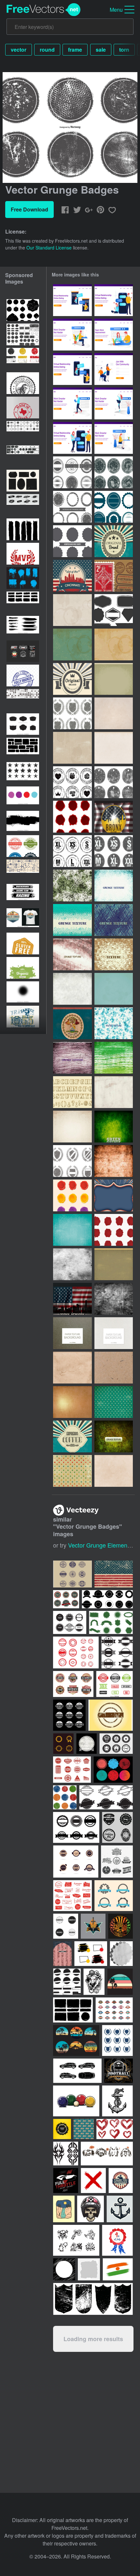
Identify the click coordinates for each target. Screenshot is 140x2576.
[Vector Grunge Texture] (72, 1368)
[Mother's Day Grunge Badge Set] (72, 782)
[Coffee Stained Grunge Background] (72, 610)
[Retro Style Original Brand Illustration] (114, 541)
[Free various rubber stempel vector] (72, 1770)
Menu (116, 10)
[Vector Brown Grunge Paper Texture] (72, 1333)
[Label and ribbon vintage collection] (114, 1896)
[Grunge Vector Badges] (72, 507)
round (47, 50)
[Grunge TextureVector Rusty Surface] (114, 1299)
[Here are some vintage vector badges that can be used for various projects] (70, 1622)
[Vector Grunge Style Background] (114, 713)
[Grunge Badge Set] (114, 472)
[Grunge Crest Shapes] (72, 713)
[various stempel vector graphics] (76, 1652)
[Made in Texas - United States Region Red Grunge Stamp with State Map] (23, 408)
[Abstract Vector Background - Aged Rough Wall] (72, 1264)
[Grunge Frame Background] (114, 679)
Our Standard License (49, 248)
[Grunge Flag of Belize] (72, 1023)
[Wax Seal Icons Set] (72, 817)
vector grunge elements (100, 1545)
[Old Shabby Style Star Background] (114, 1402)
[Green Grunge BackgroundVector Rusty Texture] (114, 1127)
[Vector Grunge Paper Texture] (114, 1368)
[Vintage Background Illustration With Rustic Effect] (114, 1195)
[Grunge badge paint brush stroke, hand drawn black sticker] (23, 822)
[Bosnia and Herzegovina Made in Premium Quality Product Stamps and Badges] (23, 846)
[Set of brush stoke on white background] (23, 529)
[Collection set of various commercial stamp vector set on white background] (114, 1684)
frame (75, 50)
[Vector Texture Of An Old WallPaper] (114, 1161)
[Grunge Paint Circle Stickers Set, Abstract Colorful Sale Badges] (23, 797)
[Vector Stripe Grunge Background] (72, 748)
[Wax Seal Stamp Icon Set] (72, 1195)
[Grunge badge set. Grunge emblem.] (23, 456)
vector (19, 50)
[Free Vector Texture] (72, 886)
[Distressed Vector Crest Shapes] (72, 1161)
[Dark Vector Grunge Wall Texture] (114, 1436)
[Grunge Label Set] (114, 782)
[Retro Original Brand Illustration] (72, 679)
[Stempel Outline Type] (72, 1092)
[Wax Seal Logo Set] (114, 1230)
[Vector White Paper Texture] (114, 1333)
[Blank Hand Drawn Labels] (114, 610)
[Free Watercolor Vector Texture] (114, 1023)
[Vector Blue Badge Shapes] (114, 507)
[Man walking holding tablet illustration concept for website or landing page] (72, 403)
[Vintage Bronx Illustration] (114, 817)
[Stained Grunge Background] (114, 644)
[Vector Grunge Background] (72, 1127)
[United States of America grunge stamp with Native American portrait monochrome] (23, 383)
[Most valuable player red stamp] (23, 554)
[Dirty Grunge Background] (114, 1092)
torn (124, 50)
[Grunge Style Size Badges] (72, 851)
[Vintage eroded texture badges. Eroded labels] (66, 1599)
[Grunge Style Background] (72, 1230)
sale (101, 50)
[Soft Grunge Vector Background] (114, 1471)
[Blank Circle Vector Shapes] (72, 541)
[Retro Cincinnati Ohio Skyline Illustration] (72, 576)
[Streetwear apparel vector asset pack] (23, 651)
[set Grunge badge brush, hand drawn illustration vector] (23, 578)
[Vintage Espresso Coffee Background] (72, 1436)
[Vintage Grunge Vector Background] (114, 1264)
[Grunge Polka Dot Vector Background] (72, 1471)
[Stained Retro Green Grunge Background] (114, 989)
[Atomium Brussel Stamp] (114, 576)
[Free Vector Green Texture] (72, 920)
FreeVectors (44, 10)
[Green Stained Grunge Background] (72, 644)
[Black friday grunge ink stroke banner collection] (23, 505)
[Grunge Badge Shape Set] (72, 472)
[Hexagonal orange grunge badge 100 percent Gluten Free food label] (23, 944)
